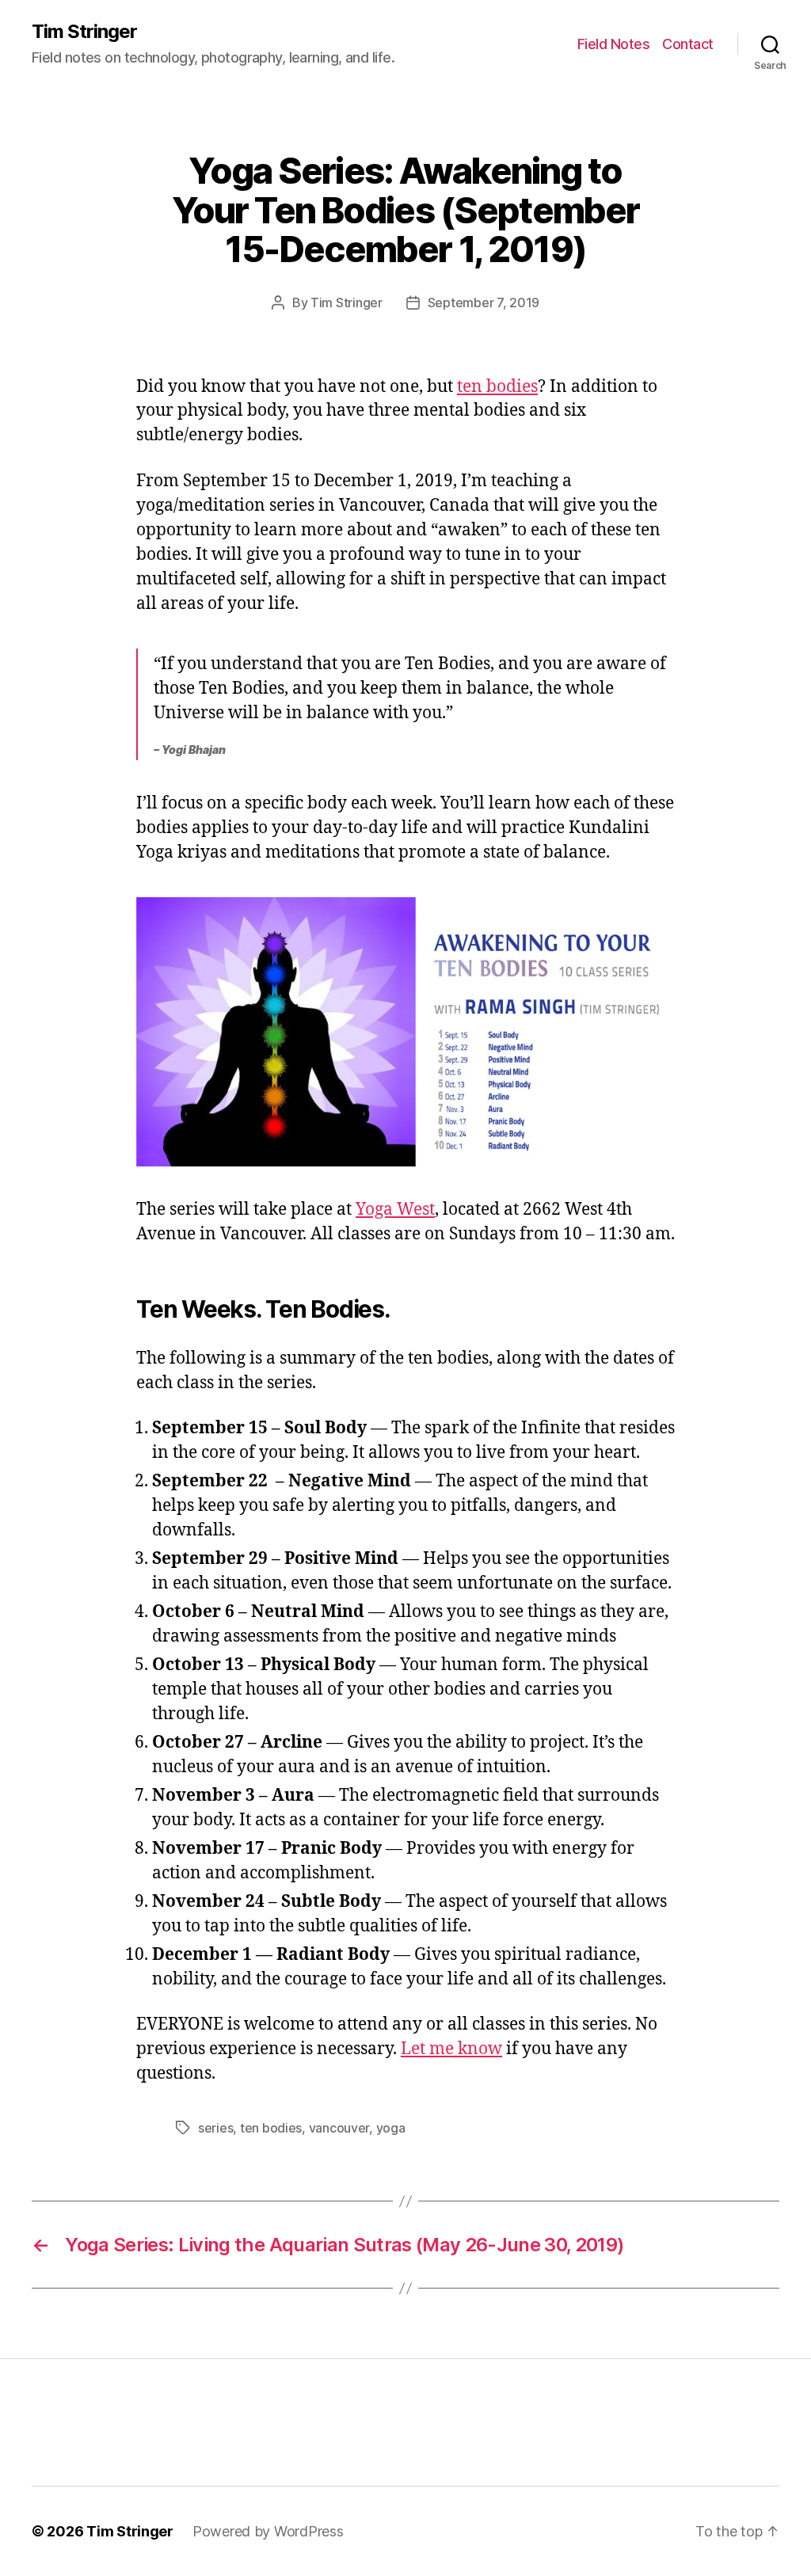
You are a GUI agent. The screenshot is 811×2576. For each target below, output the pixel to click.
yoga (391, 2128)
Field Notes (614, 44)
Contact (688, 44)
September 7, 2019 (484, 302)
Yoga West (395, 1210)
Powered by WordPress (268, 2531)
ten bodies (497, 387)
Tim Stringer (84, 32)
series (215, 2128)
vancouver (339, 2128)
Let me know (451, 2049)
